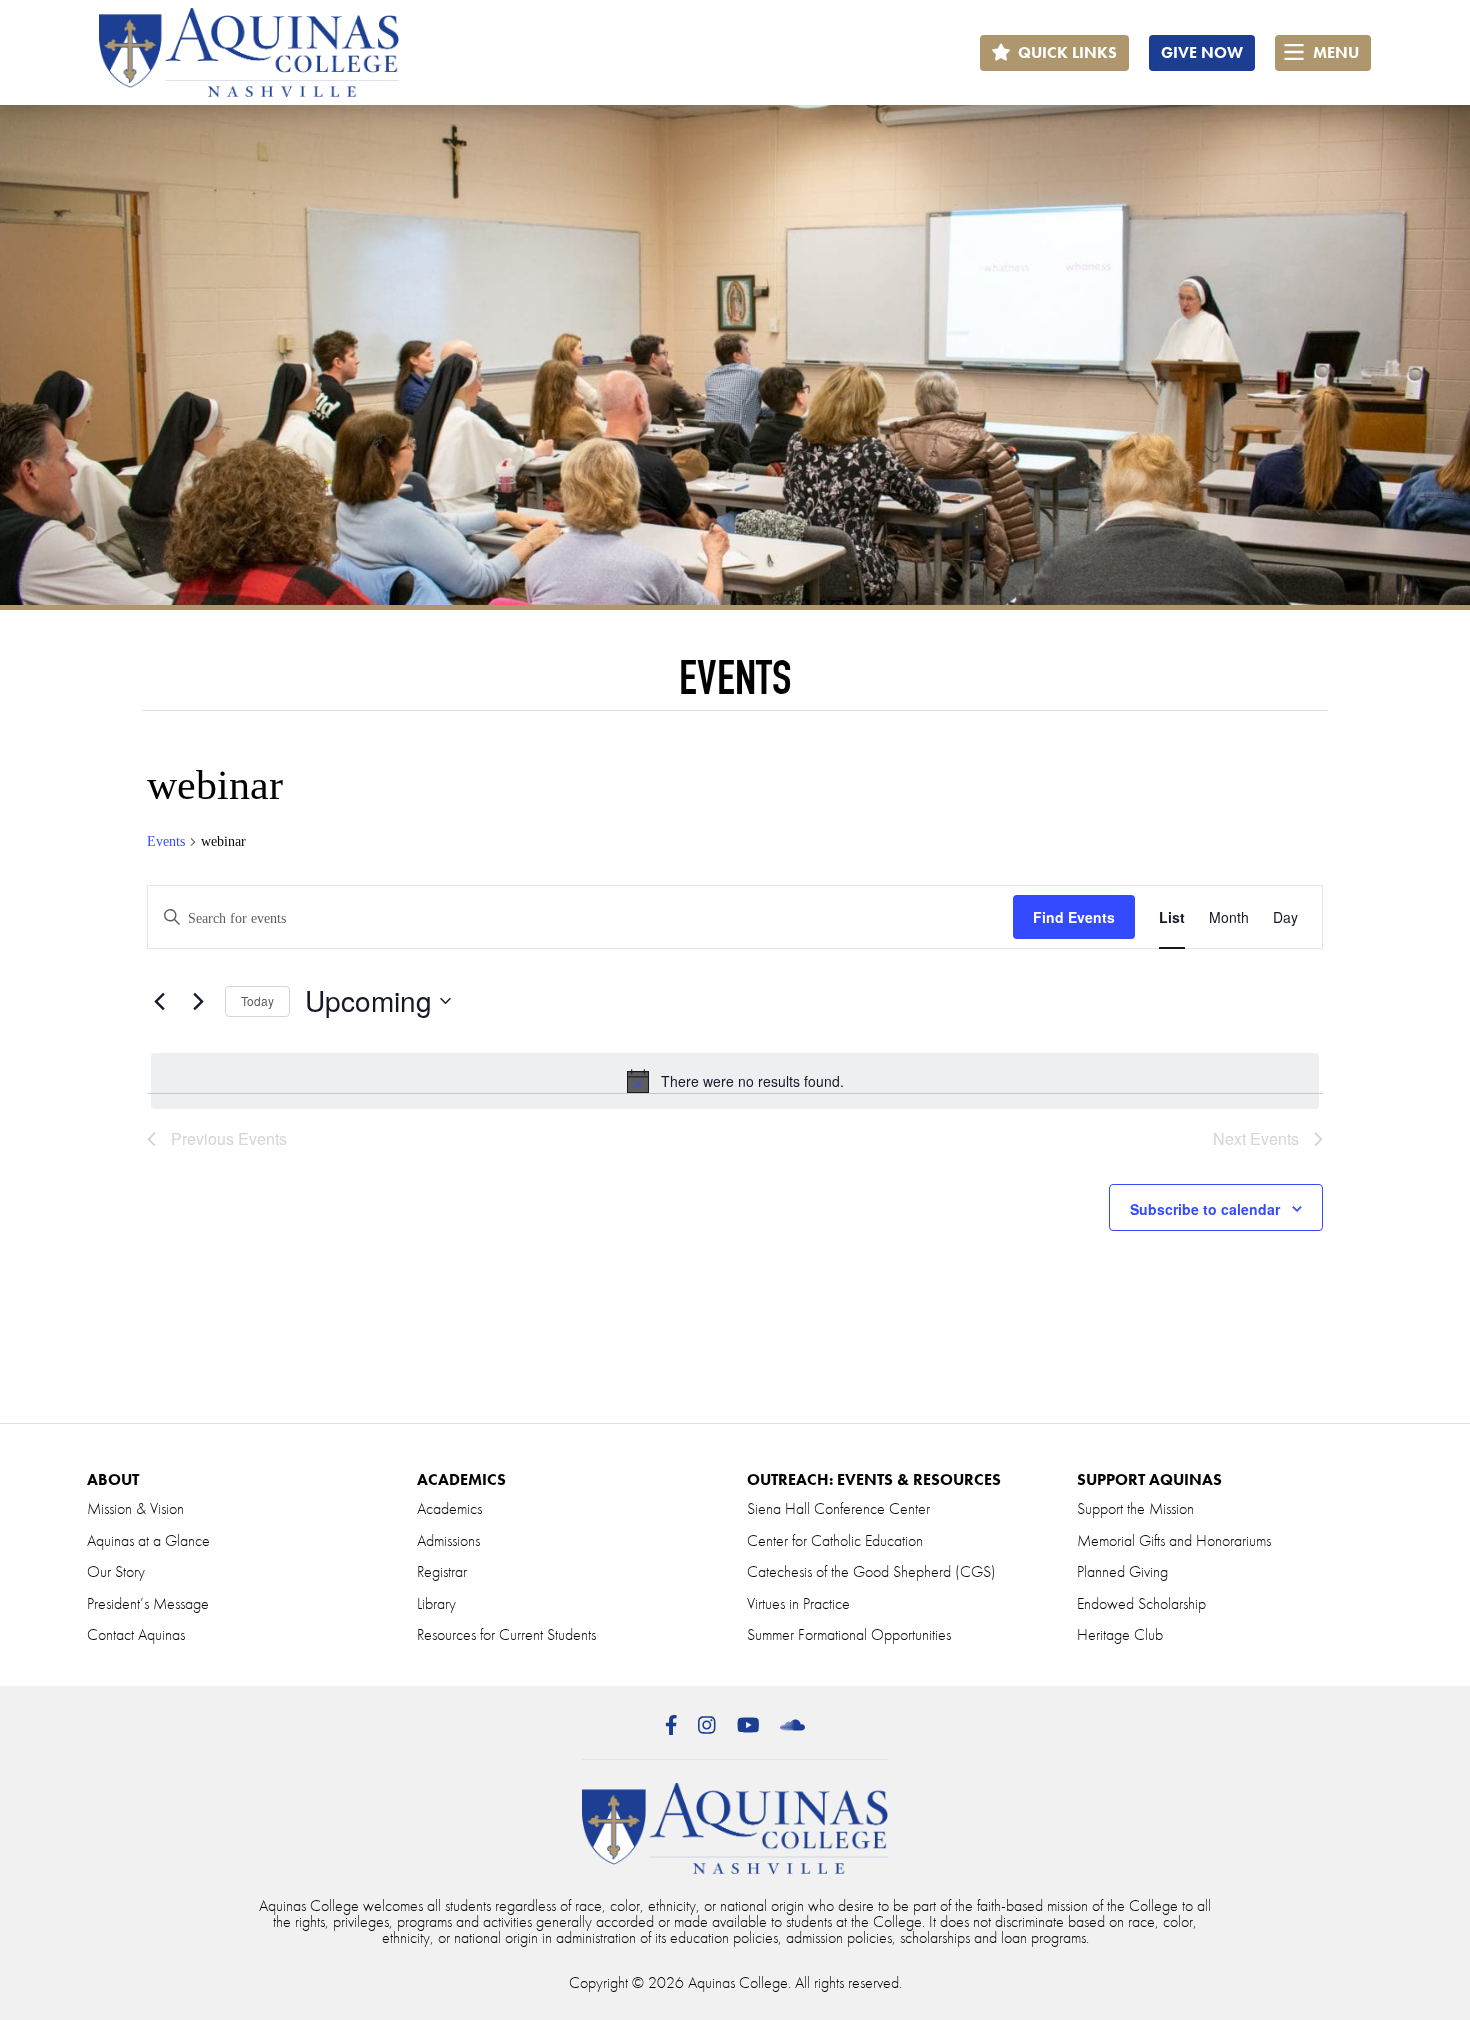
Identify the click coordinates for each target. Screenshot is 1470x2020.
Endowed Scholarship (1141, 1603)
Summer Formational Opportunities (849, 1634)
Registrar (442, 1571)
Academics (449, 1508)
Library (436, 1603)
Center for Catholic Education (835, 1540)
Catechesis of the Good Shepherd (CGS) (871, 1571)
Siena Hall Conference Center (838, 1508)
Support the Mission (1135, 1508)
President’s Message (148, 1603)
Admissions (448, 1540)
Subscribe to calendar (1205, 1209)
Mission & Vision (135, 1508)
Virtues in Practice (798, 1603)
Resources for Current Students (506, 1634)
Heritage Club (1120, 1634)
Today (257, 1000)
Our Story (116, 1571)
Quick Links (1065, 52)
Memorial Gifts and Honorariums (1174, 1540)
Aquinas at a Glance (148, 1540)
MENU (1334, 52)
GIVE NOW (1202, 52)
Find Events (1074, 917)
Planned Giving (1122, 1571)
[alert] (735, 1081)
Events (166, 841)
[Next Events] (198, 1001)
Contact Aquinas (136, 1634)
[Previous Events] (159, 1001)
